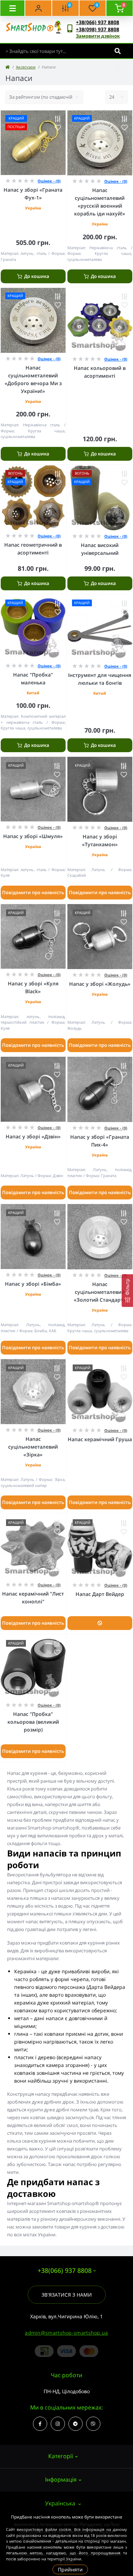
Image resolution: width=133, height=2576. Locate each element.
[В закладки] (58, 127)
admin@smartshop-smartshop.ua (66, 2333)
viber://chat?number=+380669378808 (93, 2424)
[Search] (118, 51)
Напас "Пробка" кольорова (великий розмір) (33, 1722)
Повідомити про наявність (33, 892)
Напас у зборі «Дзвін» (33, 1136)
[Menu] (12, 8)
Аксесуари (26, 67)
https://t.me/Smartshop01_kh (76, 2424)
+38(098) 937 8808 (98, 29)
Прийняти (70, 2569)
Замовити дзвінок (98, 36)
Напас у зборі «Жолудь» (100, 984)
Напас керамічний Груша (100, 1439)
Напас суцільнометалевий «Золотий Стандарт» (100, 1292)
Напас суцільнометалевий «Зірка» (33, 1447)
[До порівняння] (58, 119)
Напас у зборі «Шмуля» (33, 836)
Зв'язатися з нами (67, 2295)
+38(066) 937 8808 (98, 22)
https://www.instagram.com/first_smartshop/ (58, 2424)
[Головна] (7, 67)
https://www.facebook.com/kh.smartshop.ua (40, 2424)
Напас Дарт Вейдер (100, 1594)
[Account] (38, 8)
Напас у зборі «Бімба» (33, 1284)
